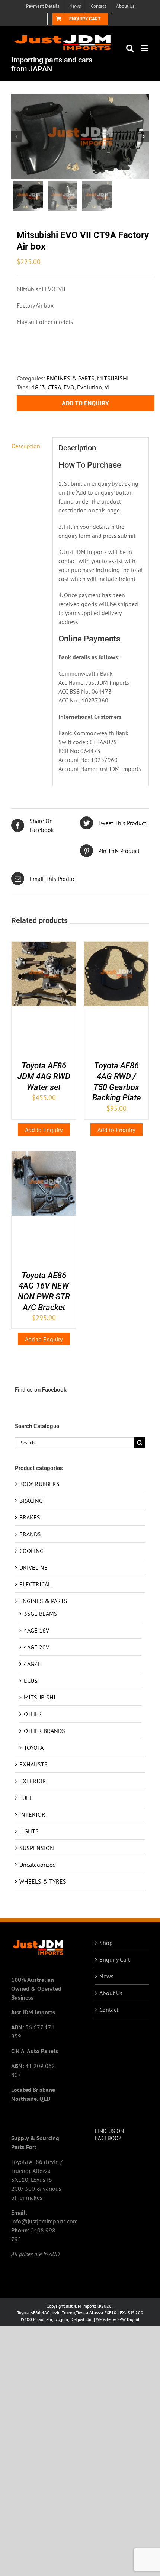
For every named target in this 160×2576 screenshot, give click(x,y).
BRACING (31, 1501)
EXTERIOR (33, 1781)
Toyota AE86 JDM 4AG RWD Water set (44, 1076)
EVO (69, 387)
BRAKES (30, 1517)
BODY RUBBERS (39, 1484)
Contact (109, 2010)
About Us (111, 1993)
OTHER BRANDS (44, 1731)
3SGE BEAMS (41, 1614)
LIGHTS (29, 1831)
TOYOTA (34, 1747)
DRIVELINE (33, 1567)
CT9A (54, 387)
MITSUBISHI (113, 378)
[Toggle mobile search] (130, 48)
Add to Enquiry (85, 403)
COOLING (31, 1551)
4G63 (38, 387)
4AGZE (32, 1664)
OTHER (33, 1714)
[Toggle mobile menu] (145, 48)
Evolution (89, 387)
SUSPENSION (37, 1848)
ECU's (31, 1681)
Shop (106, 1943)
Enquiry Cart (115, 1959)
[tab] (29, 446)
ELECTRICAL (35, 1584)
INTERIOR (32, 1814)
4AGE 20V (36, 1647)
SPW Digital (128, 2319)
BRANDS (30, 1534)
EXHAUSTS (33, 1764)
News (106, 1976)
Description (26, 446)
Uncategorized (38, 1865)
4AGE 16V (36, 1630)
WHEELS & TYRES (43, 1881)
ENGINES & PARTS (71, 378)
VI (107, 387)
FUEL (26, 1798)
